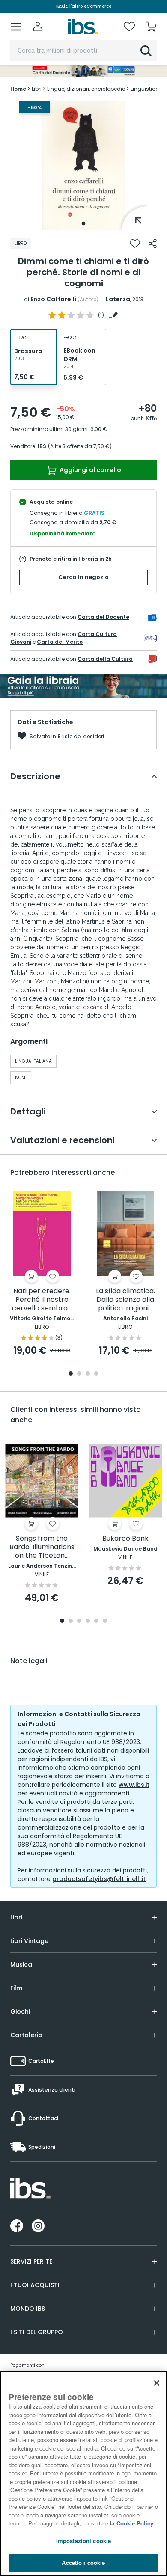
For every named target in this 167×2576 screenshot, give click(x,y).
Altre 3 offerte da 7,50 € (80, 446)
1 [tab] (83, 223)
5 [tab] (96, 1621)
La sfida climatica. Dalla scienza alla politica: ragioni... (125, 1300)
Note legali (29, 1661)
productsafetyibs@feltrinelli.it (99, 1879)
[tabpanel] (83, 166)
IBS (42, 446)
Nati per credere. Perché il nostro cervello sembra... (42, 1300)
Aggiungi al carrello (90, 470)
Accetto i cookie (83, 2563)
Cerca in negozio (83, 577)
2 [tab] (79, 1374)
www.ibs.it (134, 1785)
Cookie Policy (135, 2523)
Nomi (21, 1077)
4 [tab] (96, 1374)
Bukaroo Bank (125, 1539)
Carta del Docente (103, 617)
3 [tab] (88, 1374)
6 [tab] (105, 1621)
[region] (83, 2473)
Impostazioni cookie (83, 2541)
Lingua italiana (33, 1061)
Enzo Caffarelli (53, 299)
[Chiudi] (157, 2383)
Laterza (118, 299)
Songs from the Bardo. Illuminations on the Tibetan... (42, 1547)
